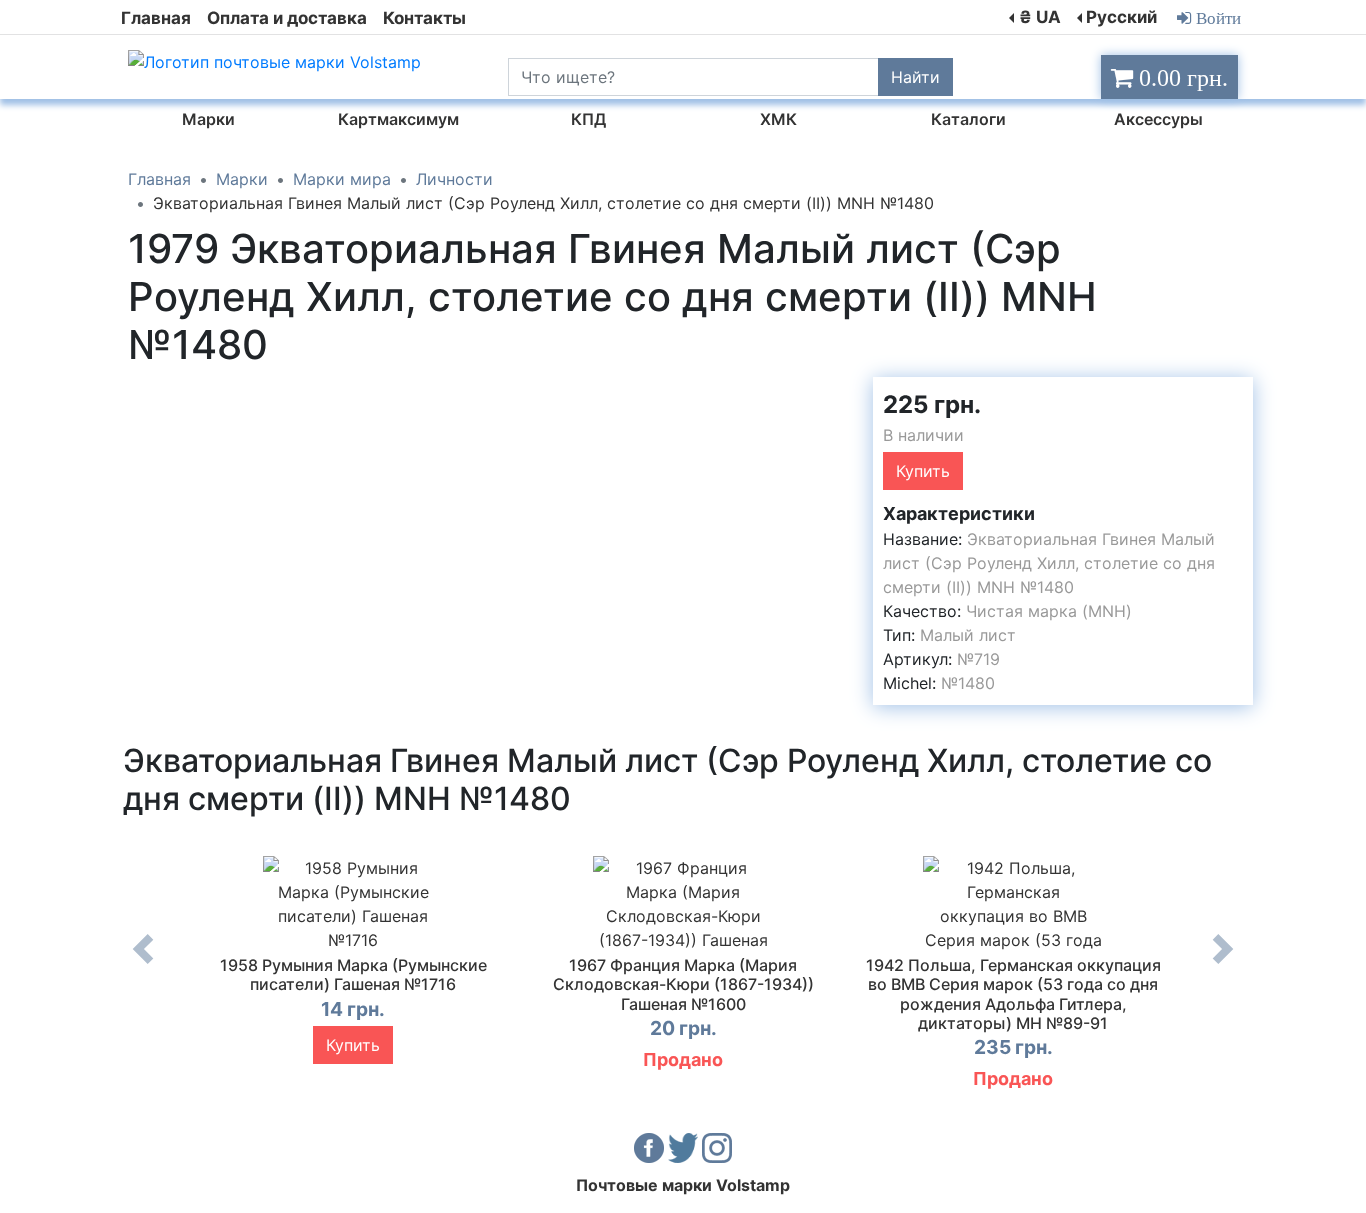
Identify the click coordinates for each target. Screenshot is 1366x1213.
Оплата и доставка (287, 18)
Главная (156, 18)
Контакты (424, 18)
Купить (923, 471)
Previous (143, 964)
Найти (915, 77)
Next (1223, 964)
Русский (1121, 17)
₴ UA (1040, 17)
